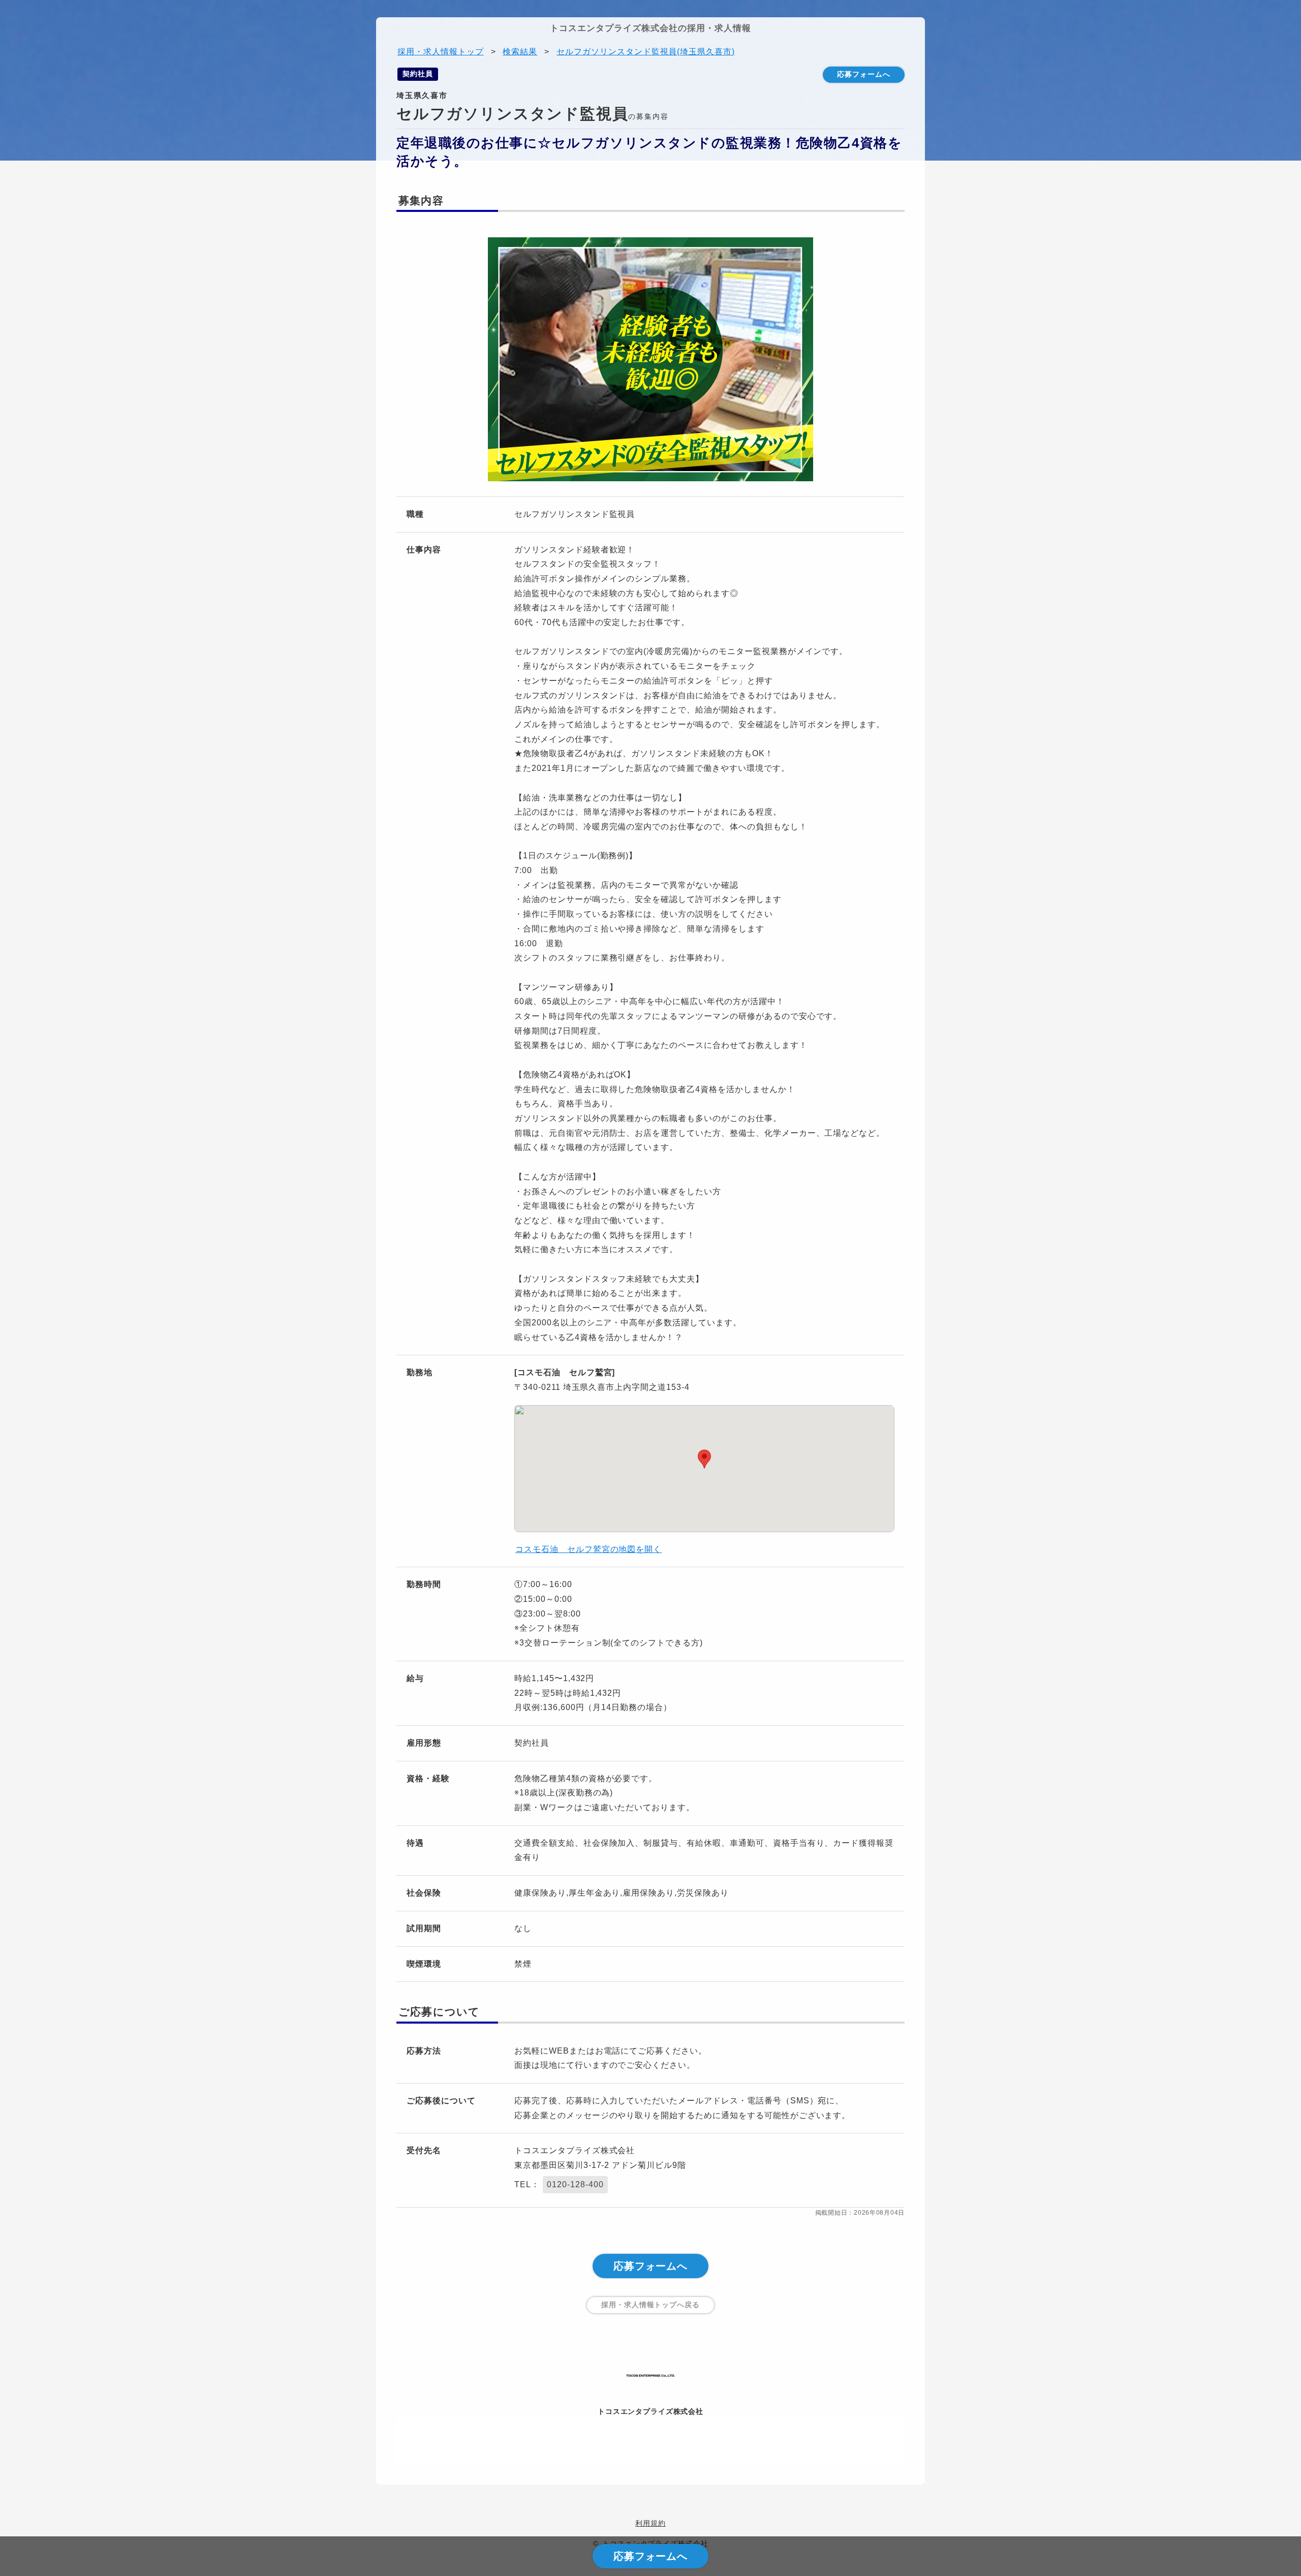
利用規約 (650, 2523)
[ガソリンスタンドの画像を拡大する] (650, 362)
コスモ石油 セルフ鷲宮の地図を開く (588, 1549)
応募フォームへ (864, 74)
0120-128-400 (575, 2184)
